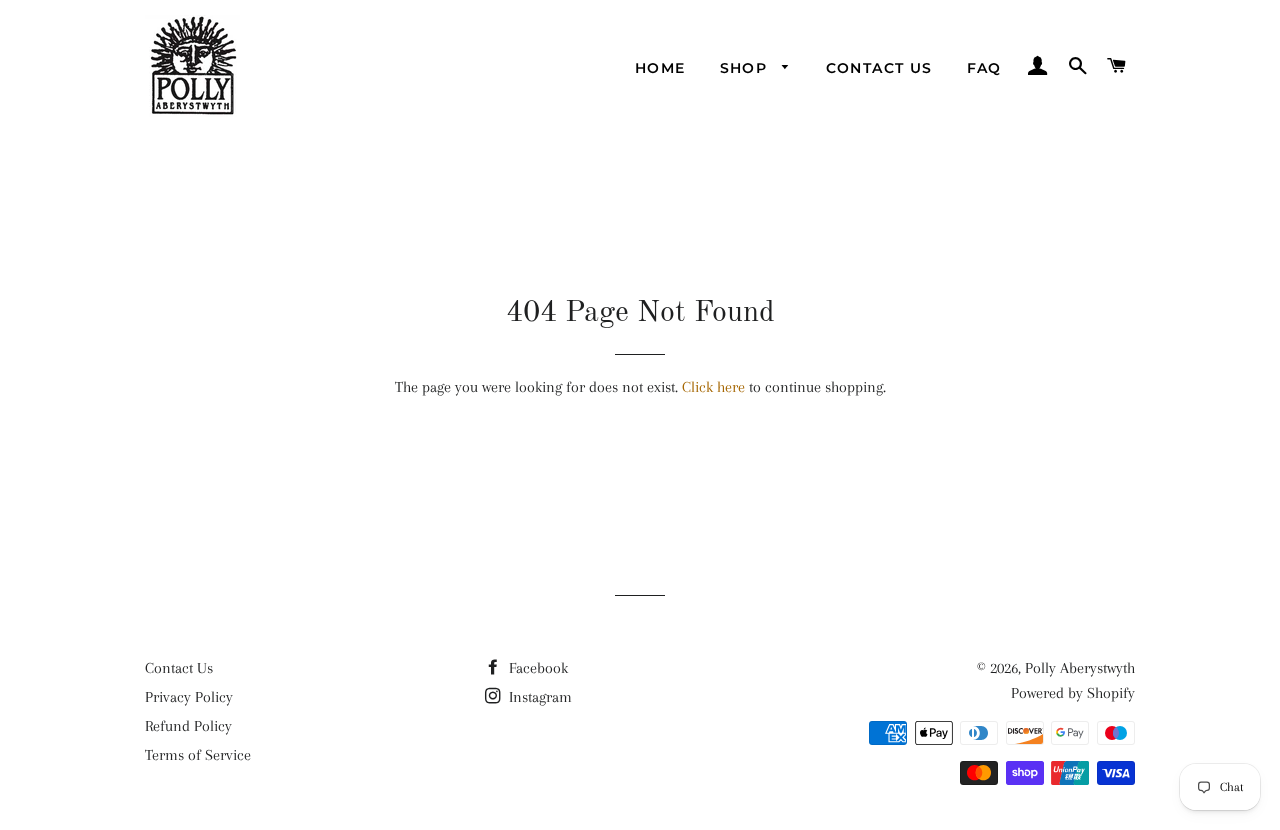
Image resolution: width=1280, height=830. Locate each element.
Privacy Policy (189, 697)
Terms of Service (198, 755)
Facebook (536, 668)
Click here (713, 387)
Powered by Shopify (1073, 693)
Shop (746, 68)
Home (660, 68)
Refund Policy (188, 726)
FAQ (984, 68)
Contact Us (879, 68)
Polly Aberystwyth (1080, 668)
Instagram (538, 697)
